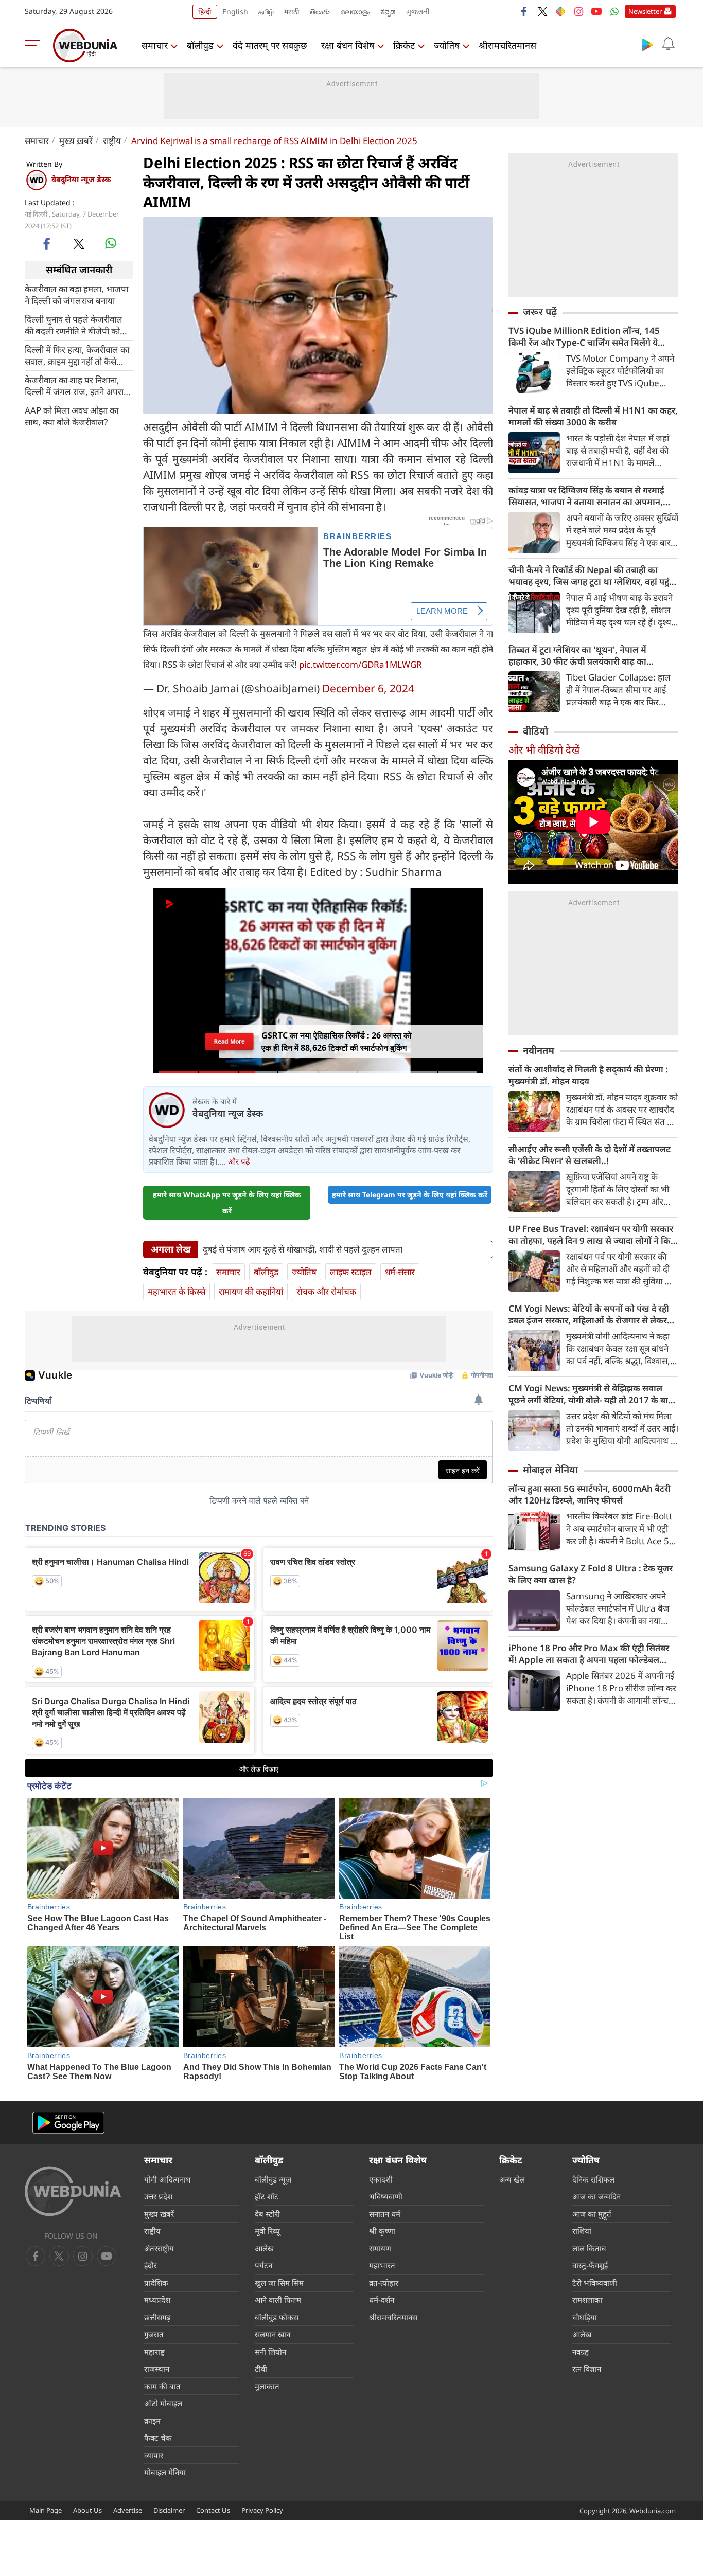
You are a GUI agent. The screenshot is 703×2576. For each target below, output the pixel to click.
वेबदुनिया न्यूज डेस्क (81, 179)
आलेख (264, 2248)
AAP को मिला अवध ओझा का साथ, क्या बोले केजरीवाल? (72, 416)
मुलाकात (267, 2386)
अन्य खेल (512, 2179)
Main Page (46, 2510)
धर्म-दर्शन (382, 2300)
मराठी (292, 12)
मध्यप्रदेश (157, 2300)
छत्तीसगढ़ (157, 2317)
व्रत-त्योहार (384, 2283)
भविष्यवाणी (386, 2196)
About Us (87, 2510)
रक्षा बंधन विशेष (348, 45)
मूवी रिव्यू (267, 2231)
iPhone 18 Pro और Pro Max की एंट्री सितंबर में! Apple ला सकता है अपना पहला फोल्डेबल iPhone (589, 1654)
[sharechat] (560, 11)
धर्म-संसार (400, 1272)
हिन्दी (205, 12)
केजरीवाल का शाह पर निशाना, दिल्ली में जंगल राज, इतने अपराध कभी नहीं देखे (77, 385)
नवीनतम (539, 1050)
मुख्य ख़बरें (76, 141)
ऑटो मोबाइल (163, 2403)
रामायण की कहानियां (251, 1291)
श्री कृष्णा (382, 2231)
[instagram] (578, 11)
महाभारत (382, 2265)
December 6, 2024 (368, 688)
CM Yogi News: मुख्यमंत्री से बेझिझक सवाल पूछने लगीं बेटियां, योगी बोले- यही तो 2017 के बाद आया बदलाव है (591, 1394)
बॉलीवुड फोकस (277, 2317)
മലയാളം (355, 12)
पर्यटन (263, 2265)
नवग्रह (581, 2352)
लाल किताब (589, 2248)
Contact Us (213, 2510)
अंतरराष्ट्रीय (159, 2248)
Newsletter (645, 11)
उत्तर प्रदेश (158, 2196)
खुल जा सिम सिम (279, 2283)
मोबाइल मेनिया (550, 1470)
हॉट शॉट (267, 2196)
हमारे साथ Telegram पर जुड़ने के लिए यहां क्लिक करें (410, 1195)
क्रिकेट (404, 45)
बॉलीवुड (200, 45)
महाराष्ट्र (154, 2352)
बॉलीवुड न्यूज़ (273, 2179)
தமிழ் (266, 12)
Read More (229, 1041)
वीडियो (535, 731)
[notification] (668, 44)
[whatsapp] (111, 243)
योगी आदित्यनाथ (168, 2179)
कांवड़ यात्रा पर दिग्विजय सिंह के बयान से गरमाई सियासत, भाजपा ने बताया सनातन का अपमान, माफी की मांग (586, 496)
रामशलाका (587, 2300)
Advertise (128, 2510)
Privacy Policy (262, 2510)
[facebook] (524, 11)
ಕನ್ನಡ (388, 12)
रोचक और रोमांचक (326, 1291)
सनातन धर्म (385, 2214)
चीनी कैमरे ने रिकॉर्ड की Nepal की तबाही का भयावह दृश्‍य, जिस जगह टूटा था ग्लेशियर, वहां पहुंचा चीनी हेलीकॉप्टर (593, 576)
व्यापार (154, 2455)
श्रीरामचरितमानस (507, 45)
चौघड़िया (585, 2317)
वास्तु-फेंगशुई (590, 2265)
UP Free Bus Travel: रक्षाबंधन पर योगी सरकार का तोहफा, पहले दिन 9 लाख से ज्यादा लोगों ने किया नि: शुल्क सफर (593, 1235)
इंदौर (151, 2265)
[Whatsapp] (614, 11)
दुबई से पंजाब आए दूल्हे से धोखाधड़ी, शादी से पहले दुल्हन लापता (303, 1249)
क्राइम (152, 2421)
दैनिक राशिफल (593, 2179)
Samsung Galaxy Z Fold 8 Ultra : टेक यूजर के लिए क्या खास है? (591, 1574)
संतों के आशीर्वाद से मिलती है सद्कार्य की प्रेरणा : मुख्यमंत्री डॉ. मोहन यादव (588, 1075)
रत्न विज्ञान (587, 2369)
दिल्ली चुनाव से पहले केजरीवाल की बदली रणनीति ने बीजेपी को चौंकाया (74, 325)
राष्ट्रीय (112, 141)
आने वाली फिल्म (278, 2300)
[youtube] (596, 11)
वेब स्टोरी (267, 2214)
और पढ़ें (239, 1161)
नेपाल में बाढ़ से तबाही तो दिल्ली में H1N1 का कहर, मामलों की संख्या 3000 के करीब (593, 416)
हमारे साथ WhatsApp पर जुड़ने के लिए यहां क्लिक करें (227, 1203)
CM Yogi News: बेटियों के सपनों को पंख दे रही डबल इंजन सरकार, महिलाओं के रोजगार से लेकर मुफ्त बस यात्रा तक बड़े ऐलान (589, 1314)
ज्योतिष (447, 45)
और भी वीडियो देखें (544, 750)
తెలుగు (320, 12)
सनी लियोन (270, 2352)
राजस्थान (157, 2369)
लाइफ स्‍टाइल (351, 1272)
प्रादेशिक (156, 2283)
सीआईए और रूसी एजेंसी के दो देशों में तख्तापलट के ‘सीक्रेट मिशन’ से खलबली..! (590, 1155)
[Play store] (647, 44)
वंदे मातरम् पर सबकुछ (270, 45)
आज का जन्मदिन (596, 2196)
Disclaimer (169, 2510)
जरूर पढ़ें (540, 312)
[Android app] (68, 2123)
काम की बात (162, 2386)
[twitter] (542, 11)
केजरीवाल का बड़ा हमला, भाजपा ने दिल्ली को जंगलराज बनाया (76, 294)
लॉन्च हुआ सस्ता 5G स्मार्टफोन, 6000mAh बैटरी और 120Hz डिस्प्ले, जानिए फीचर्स (590, 1494)
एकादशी (381, 2179)
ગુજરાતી (418, 12)
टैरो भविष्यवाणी (595, 2283)
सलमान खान (273, 2334)
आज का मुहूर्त (592, 2214)
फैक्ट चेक (158, 2438)
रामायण (380, 2248)
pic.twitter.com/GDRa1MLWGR (361, 664)
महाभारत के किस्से (177, 1291)
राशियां (582, 2231)
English (235, 12)
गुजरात (154, 2334)
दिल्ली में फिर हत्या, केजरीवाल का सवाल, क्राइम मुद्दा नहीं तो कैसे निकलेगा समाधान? (77, 355)
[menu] (35, 45)
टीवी (261, 2369)
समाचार (155, 45)
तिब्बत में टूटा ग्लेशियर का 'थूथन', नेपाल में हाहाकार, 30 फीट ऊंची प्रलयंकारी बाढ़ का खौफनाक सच (577, 655)
